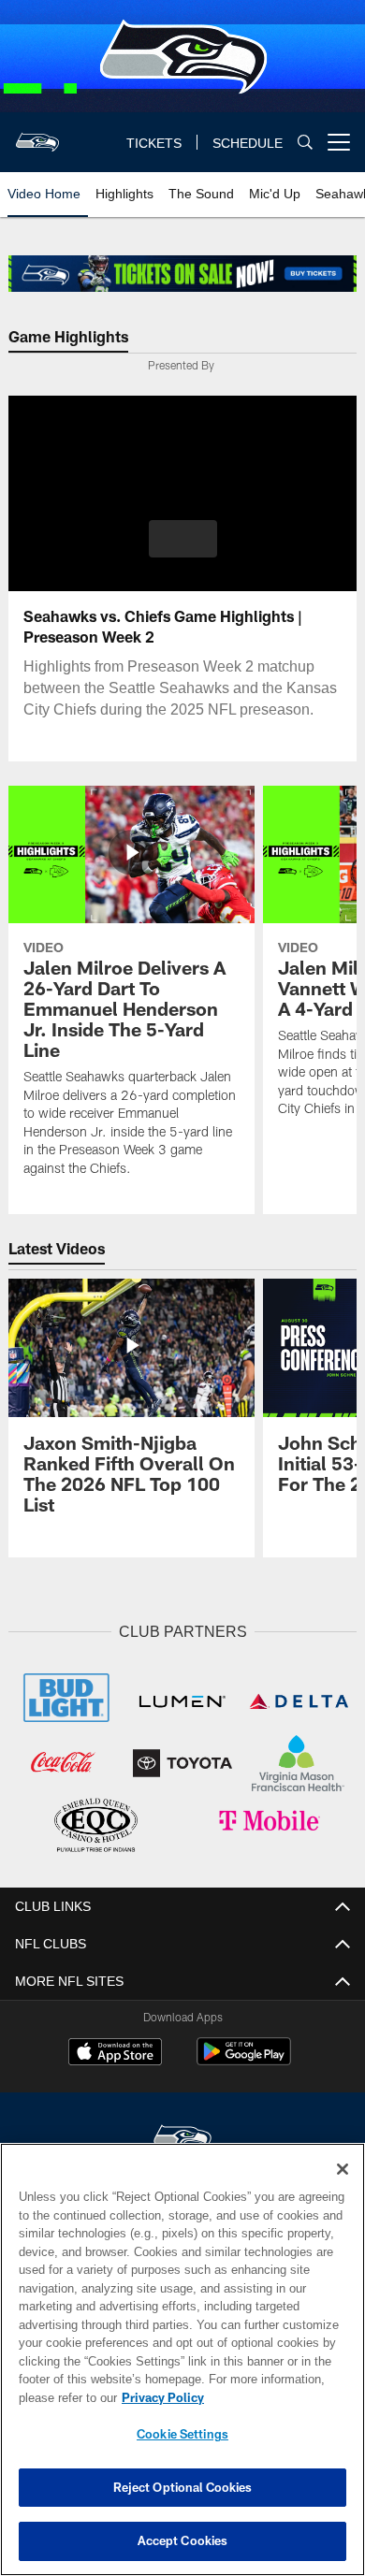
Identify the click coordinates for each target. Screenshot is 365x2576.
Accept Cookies (183, 2540)
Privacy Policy (159, 2397)
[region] (182, 2359)
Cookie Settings (182, 2434)
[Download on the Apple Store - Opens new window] (115, 2051)
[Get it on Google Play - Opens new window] (244, 2058)
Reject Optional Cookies (183, 2487)
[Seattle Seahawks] (182, 2136)
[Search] (305, 143)
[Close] (343, 2169)
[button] (183, 539)
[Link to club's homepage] (37, 135)
